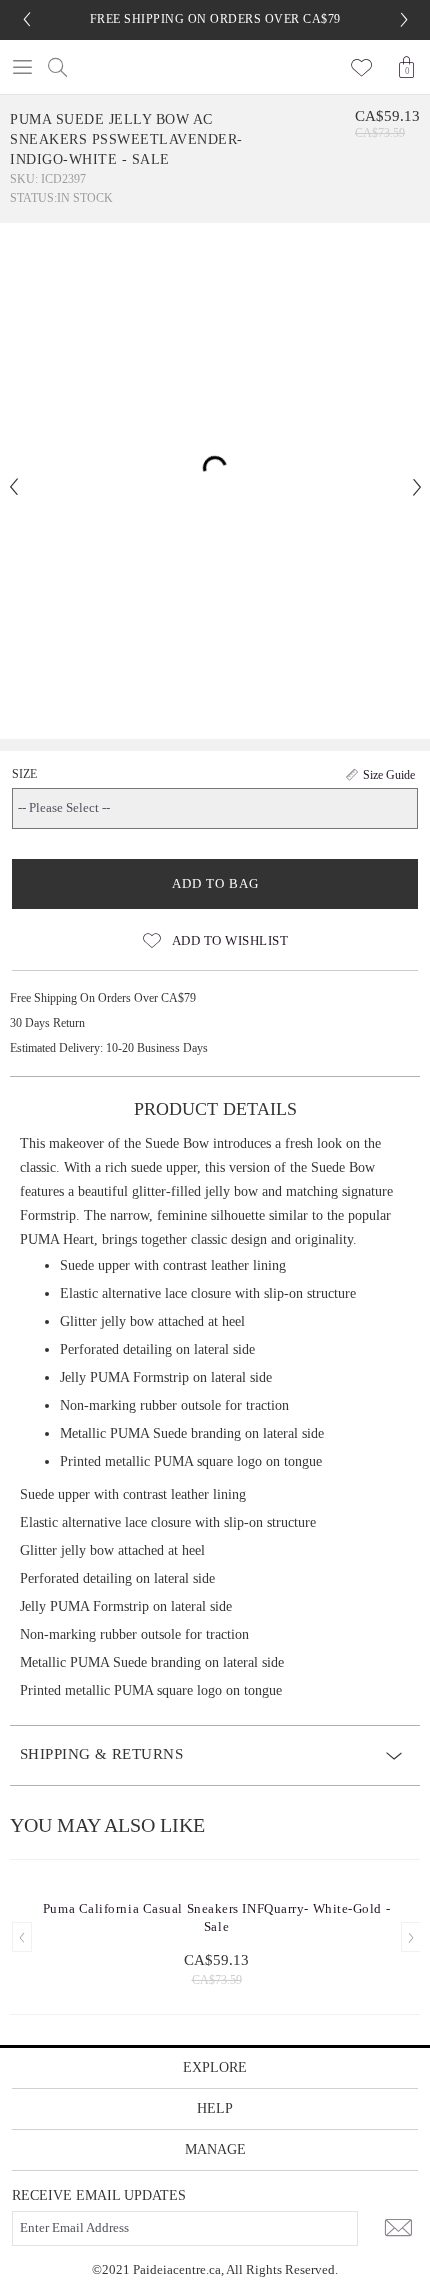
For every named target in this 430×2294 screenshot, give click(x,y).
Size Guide (389, 775)
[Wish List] (362, 67)
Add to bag (215, 883)
